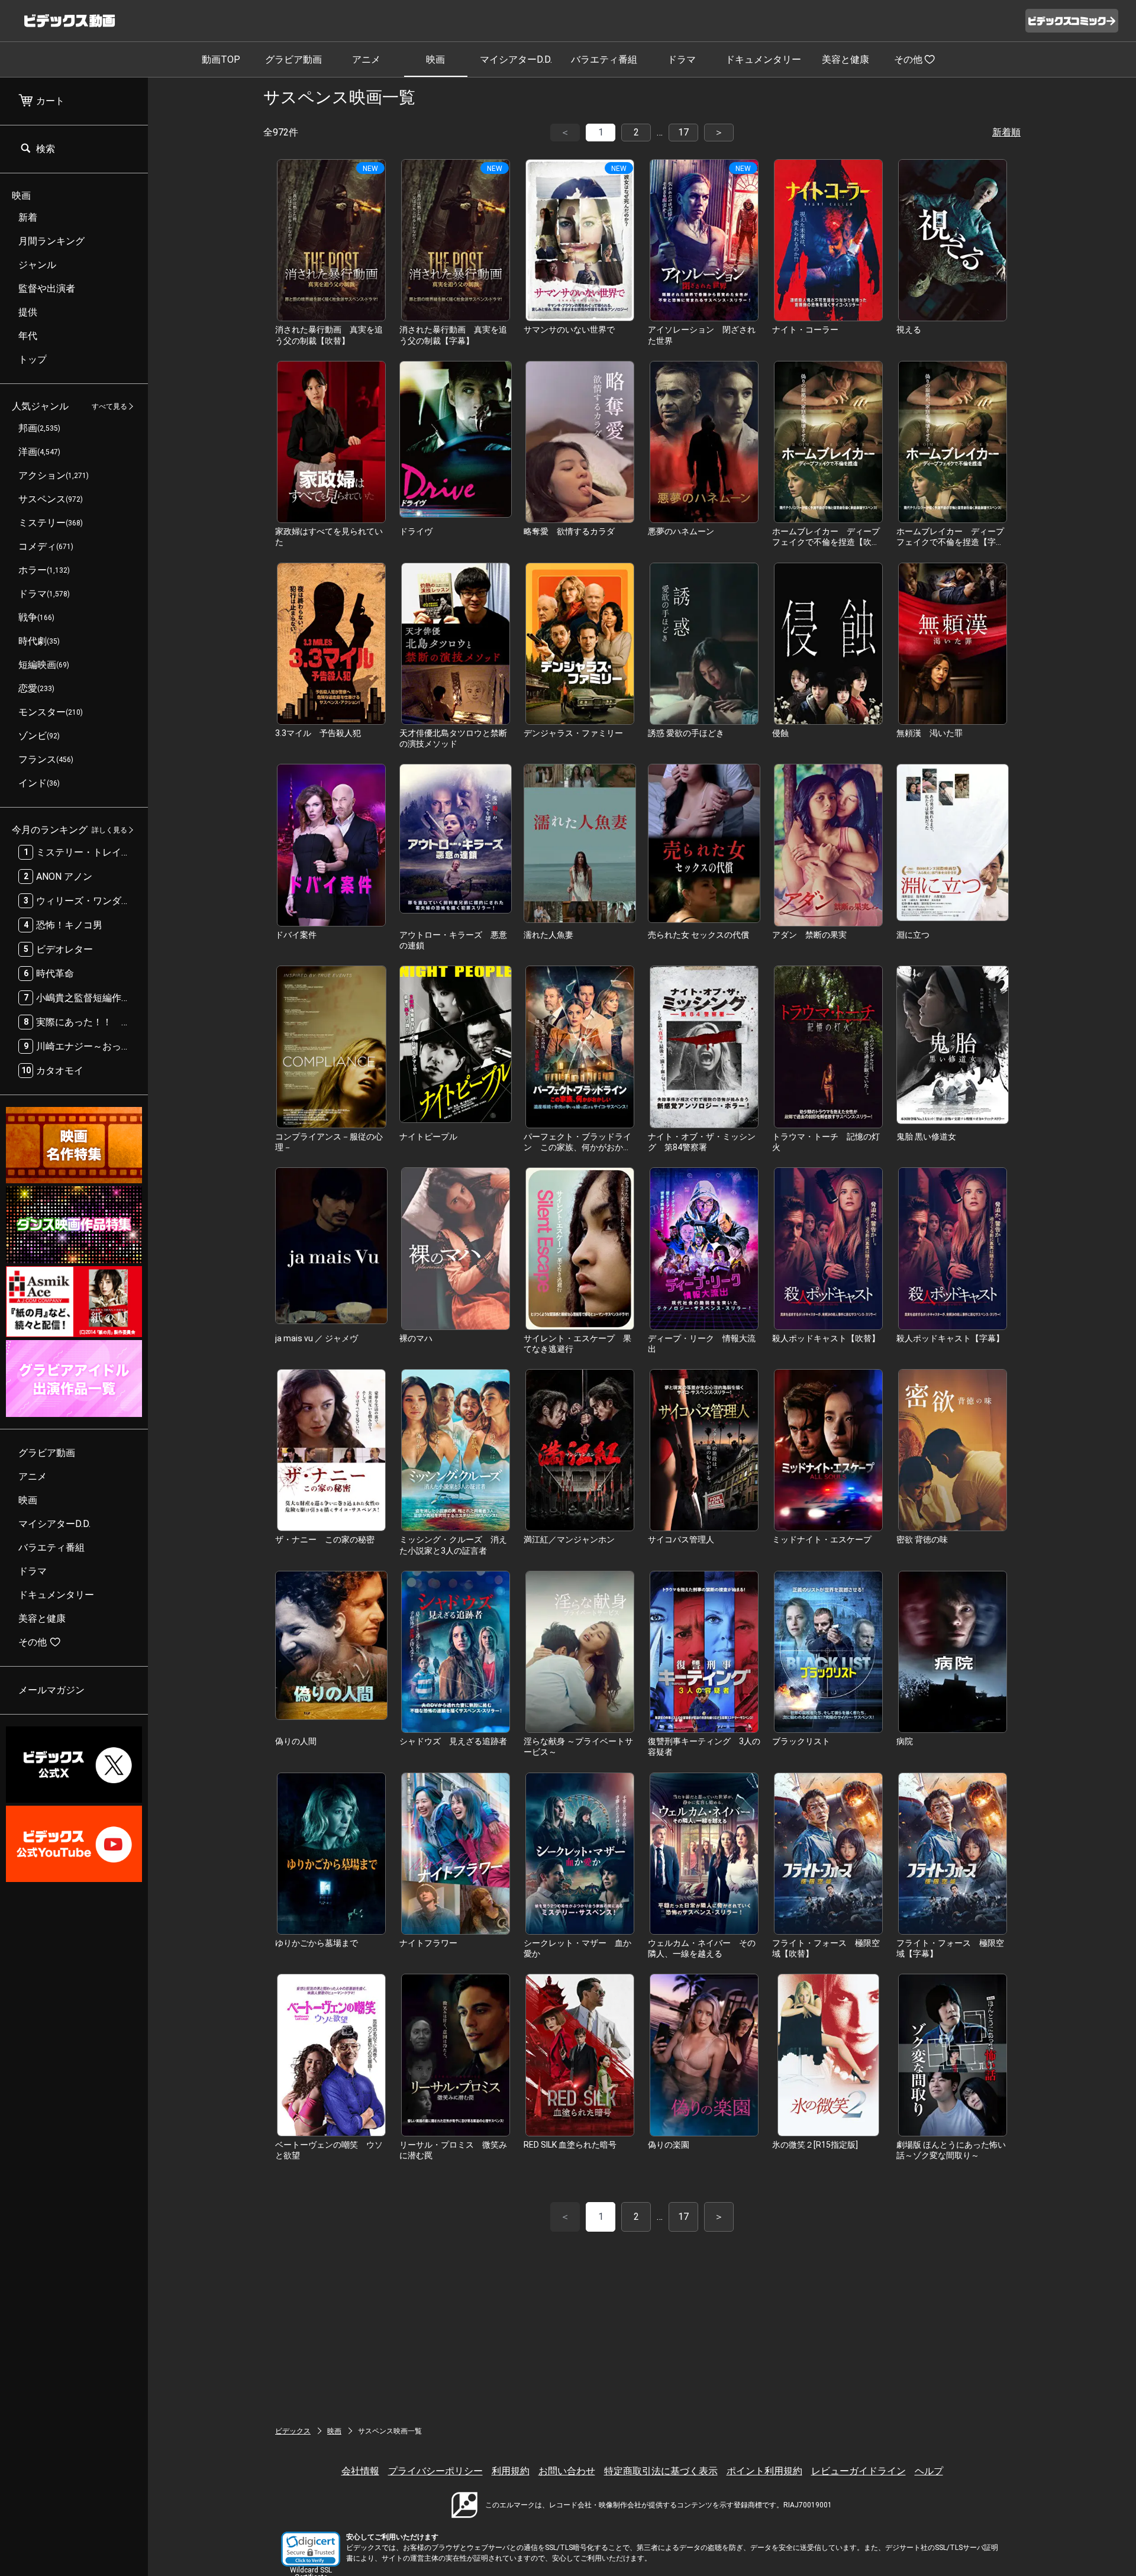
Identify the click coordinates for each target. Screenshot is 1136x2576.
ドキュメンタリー (763, 59)
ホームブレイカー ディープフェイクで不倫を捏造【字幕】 (950, 542)
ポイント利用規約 (764, 2471)
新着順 (1006, 132)
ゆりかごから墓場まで (317, 1943)
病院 (905, 1741)
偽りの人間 (296, 1741)
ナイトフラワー (428, 1943)
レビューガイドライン (859, 2471)
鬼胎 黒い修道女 (926, 1137)
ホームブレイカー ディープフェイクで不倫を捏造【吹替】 (826, 542)
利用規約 (511, 2471)
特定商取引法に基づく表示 (661, 2471)
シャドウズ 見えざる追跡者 (453, 1741)
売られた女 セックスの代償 (698, 935)
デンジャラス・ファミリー (573, 733)
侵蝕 (780, 733)
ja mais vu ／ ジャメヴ (317, 1338)
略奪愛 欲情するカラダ (569, 531)
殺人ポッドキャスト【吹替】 (826, 1338)
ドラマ (682, 59)
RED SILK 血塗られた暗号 (570, 2145)
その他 (908, 59)
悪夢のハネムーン (681, 531)
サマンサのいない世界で (569, 330)
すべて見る (109, 406)
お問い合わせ (567, 2471)
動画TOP (221, 59)
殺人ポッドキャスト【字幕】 (950, 1338)
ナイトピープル (428, 1137)
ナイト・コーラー (805, 330)
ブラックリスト (801, 1741)
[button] (311, 2549)
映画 (435, 59)
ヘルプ (929, 2471)
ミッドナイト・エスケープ (822, 1539)
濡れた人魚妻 (548, 935)
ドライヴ (416, 531)
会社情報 (360, 2471)
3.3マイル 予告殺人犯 (318, 733)
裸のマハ (416, 1338)
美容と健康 (845, 59)
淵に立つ (913, 935)
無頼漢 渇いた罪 (930, 733)
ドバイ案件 (296, 935)
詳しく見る (109, 830)
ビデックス (293, 2431)
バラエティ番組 (604, 59)
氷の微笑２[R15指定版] (815, 2145)
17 (683, 132)
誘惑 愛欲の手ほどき (686, 733)
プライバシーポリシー (435, 2471)
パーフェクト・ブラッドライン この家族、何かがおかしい (577, 1147)
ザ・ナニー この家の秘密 (325, 1539)
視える (909, 330)
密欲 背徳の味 (922, 1539)
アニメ (366, 59)
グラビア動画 (293, 59)
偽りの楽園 (669, 2145)
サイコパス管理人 (681, 1539)
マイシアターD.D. (516, 59)
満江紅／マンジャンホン (569, 1539)
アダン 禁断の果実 (809, 935)
